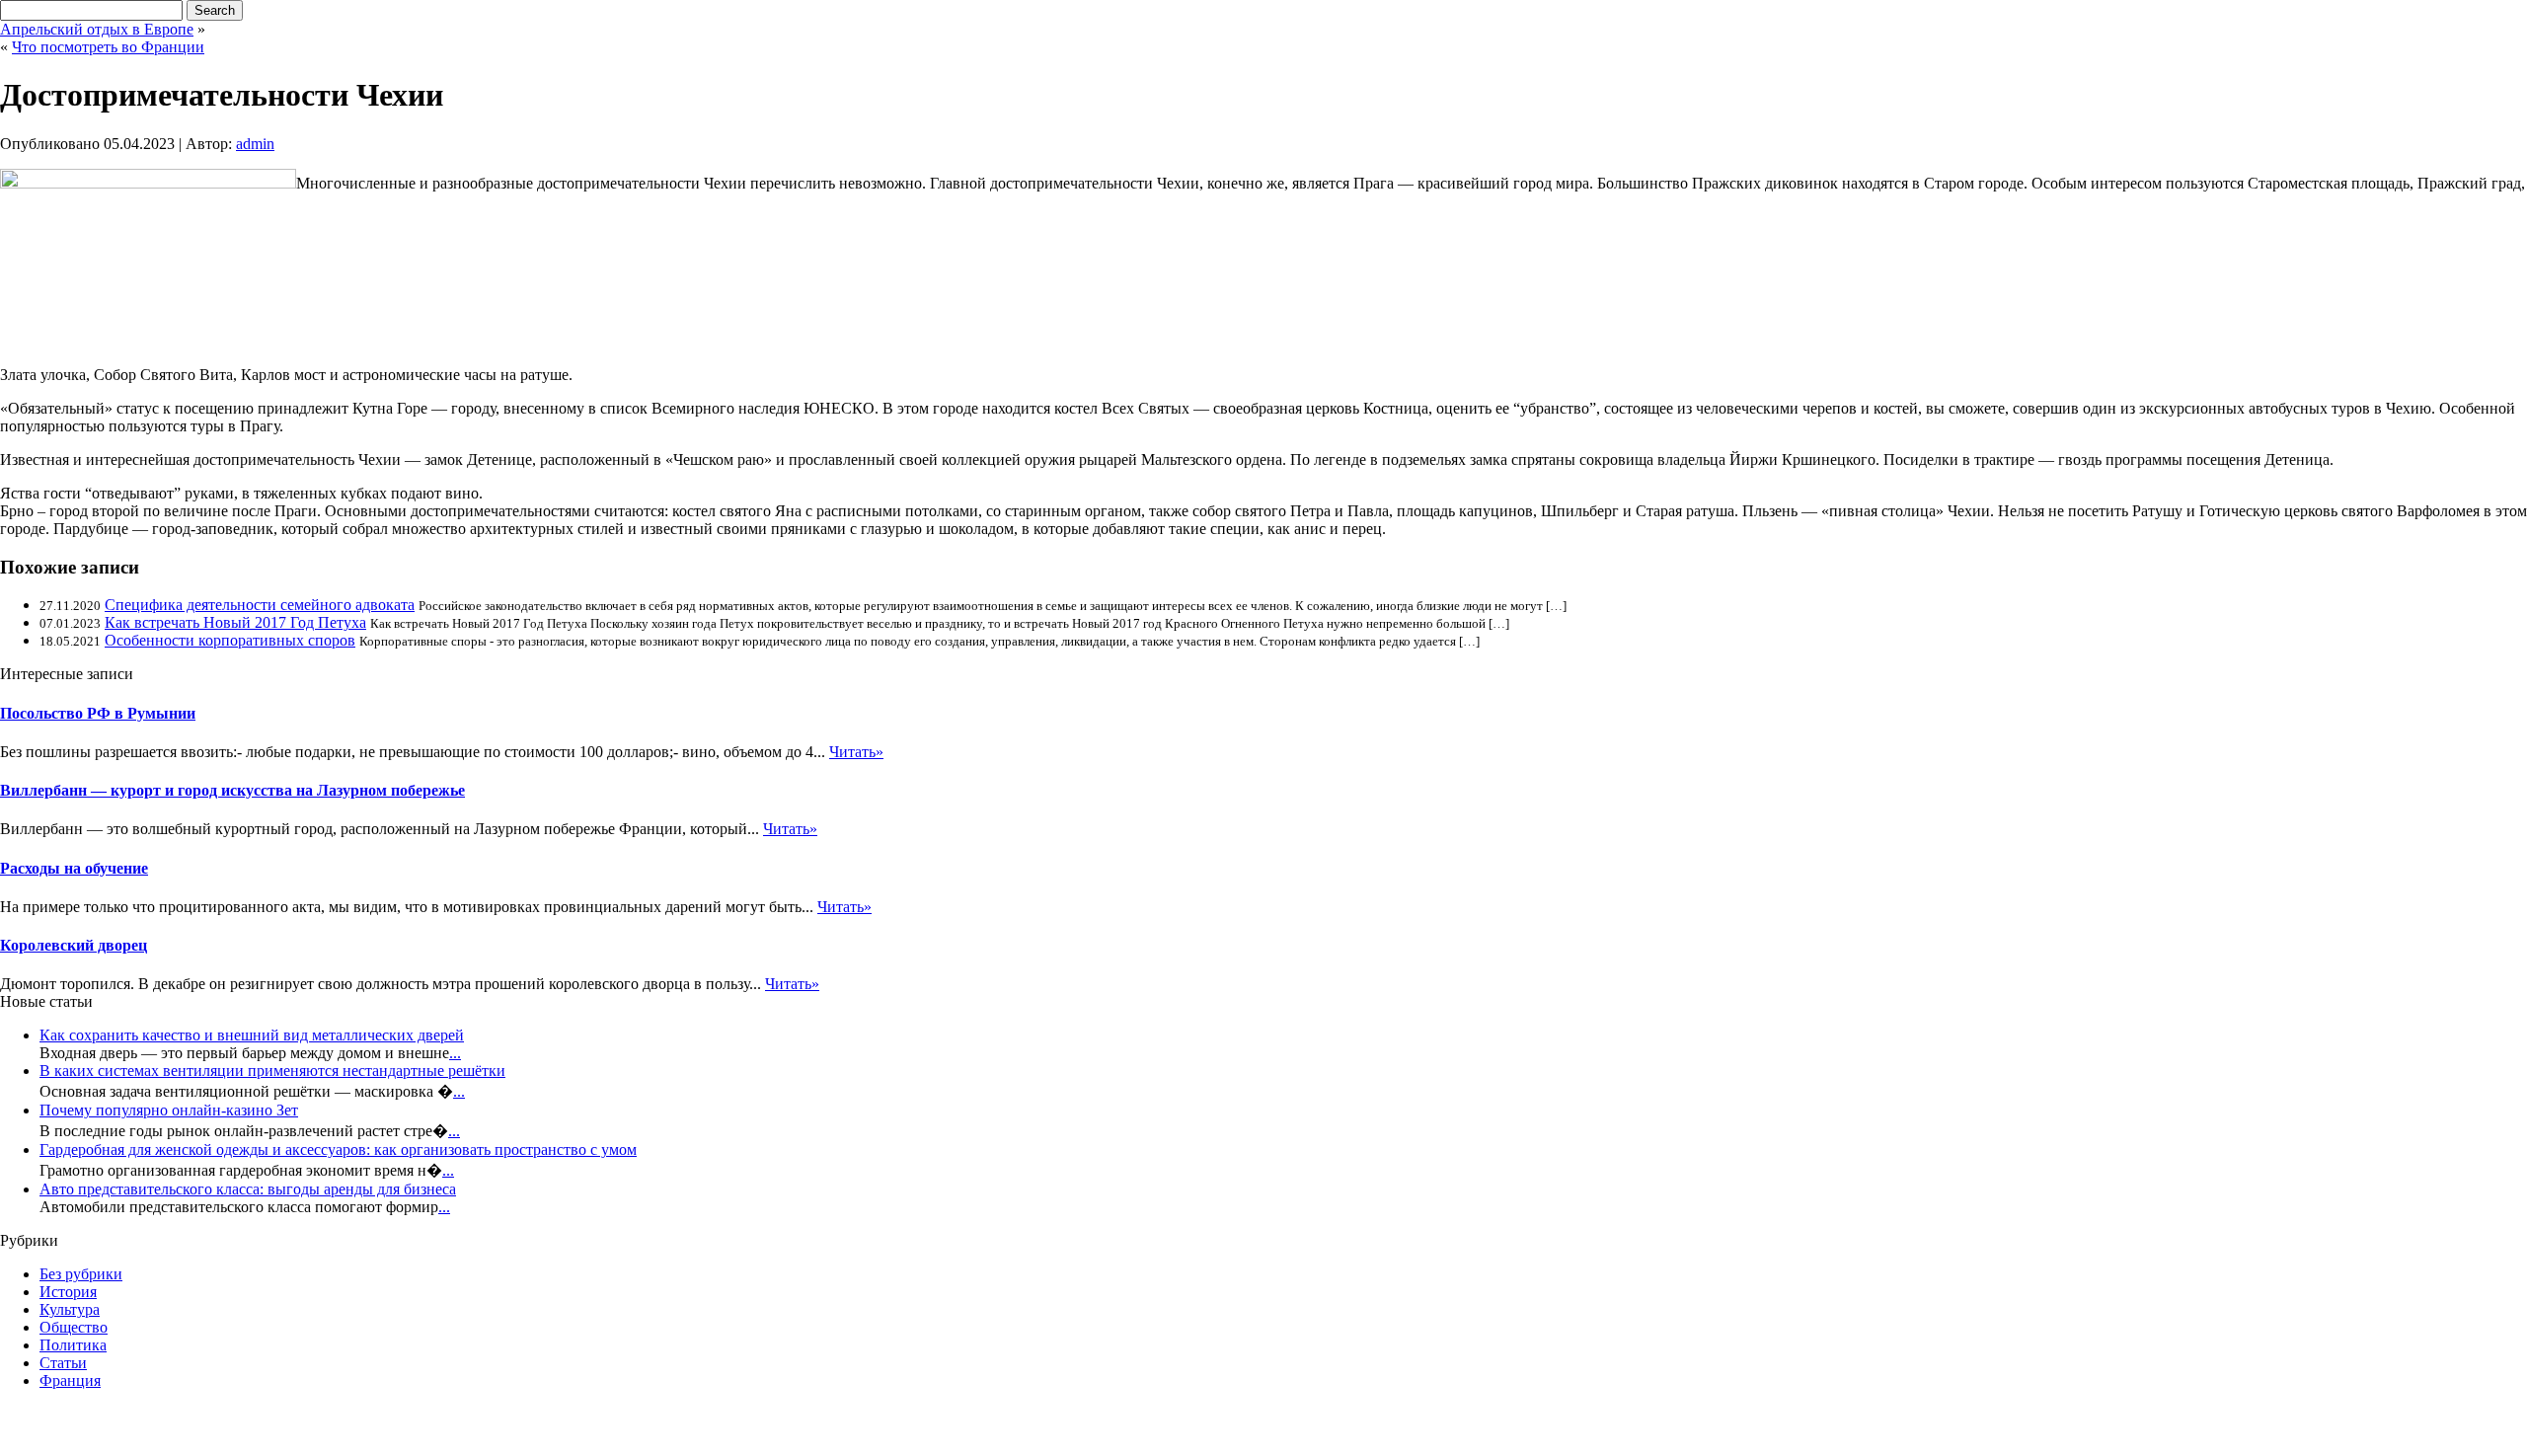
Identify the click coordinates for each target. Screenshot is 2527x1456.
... (455, 1053)
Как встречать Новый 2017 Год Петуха (235, 622)
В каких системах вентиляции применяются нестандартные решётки (272, 1071)
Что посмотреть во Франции (108, 47)
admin (255, 144)
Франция (70, 1380)
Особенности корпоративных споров (230, 640)
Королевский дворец (74, 945)
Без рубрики (81, 1274)
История (68, 1292)
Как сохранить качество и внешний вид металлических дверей (252, 1035)
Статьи (63, 1363)
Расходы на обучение (74, 868)
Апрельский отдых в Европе (97, 29)
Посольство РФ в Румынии (98, 713)
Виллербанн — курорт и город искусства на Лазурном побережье (232, 790)
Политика (73, 1345)
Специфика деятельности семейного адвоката (260, 605)
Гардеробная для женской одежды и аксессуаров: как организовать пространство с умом (338, 1149)
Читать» (856, 752)
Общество (74, 1327)
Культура (70, 1309)
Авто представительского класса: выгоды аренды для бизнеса (248, 1189)
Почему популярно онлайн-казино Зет (169, 1110)
